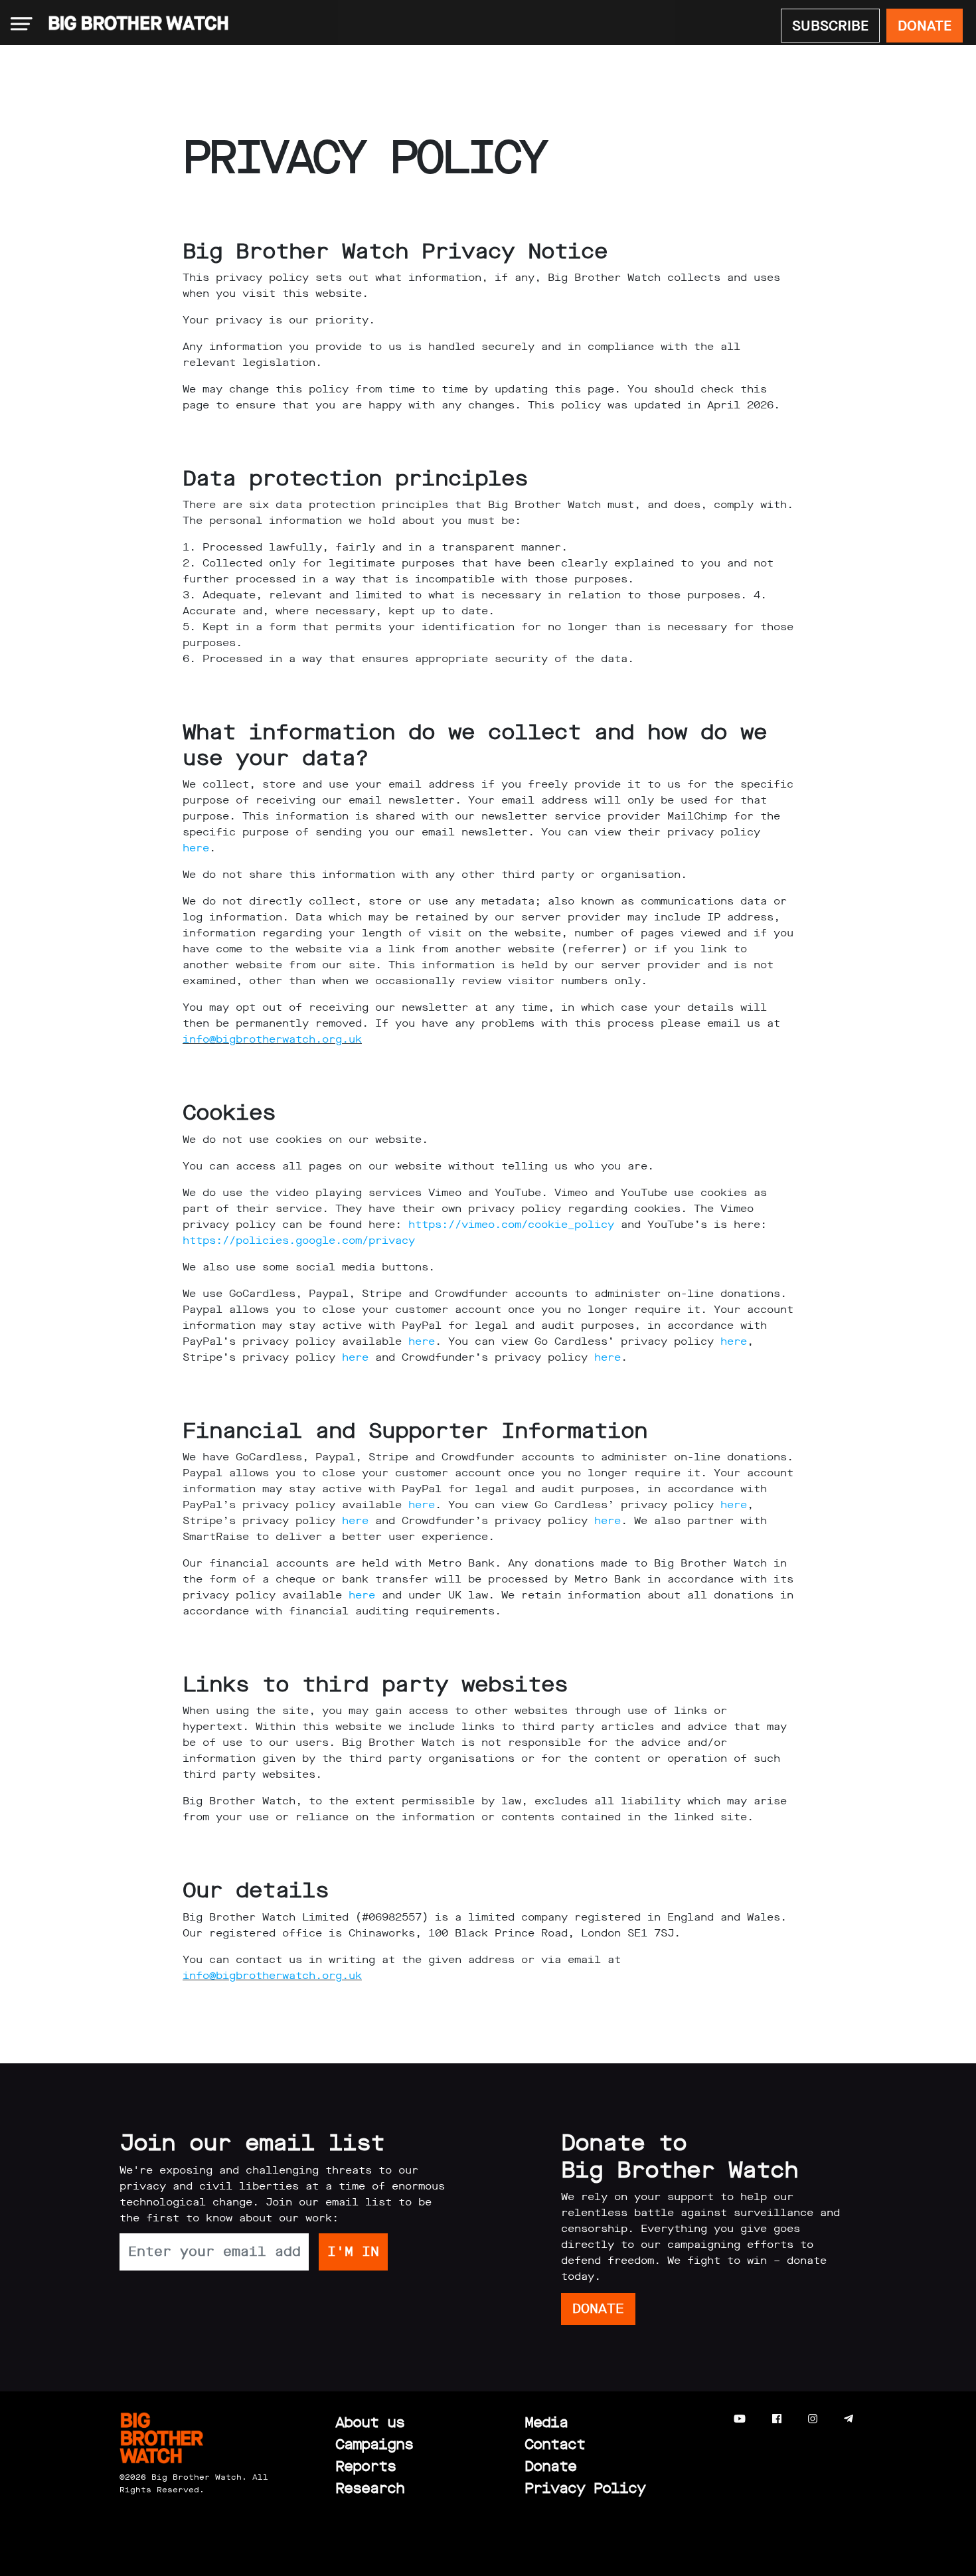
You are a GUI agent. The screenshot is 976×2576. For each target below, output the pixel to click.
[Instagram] (813, 2419)
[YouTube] (740, 2419)
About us (370, 2422)
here (196, 848)
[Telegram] (849, 2419)
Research (370, 2488)
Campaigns (374, 2444)
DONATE (925, 26)
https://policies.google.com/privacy (299, 1240)
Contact (555, 2444)
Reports (366, 2466)
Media (546, 2422)
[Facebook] (777, 2419)
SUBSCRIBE (830, 26)
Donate (550, 2466)
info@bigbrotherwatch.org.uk (272, 1039)
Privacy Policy (585, 2488)
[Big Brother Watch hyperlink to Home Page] (134, 24)
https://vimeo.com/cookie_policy (511, 1224)
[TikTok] (875, 2419)
